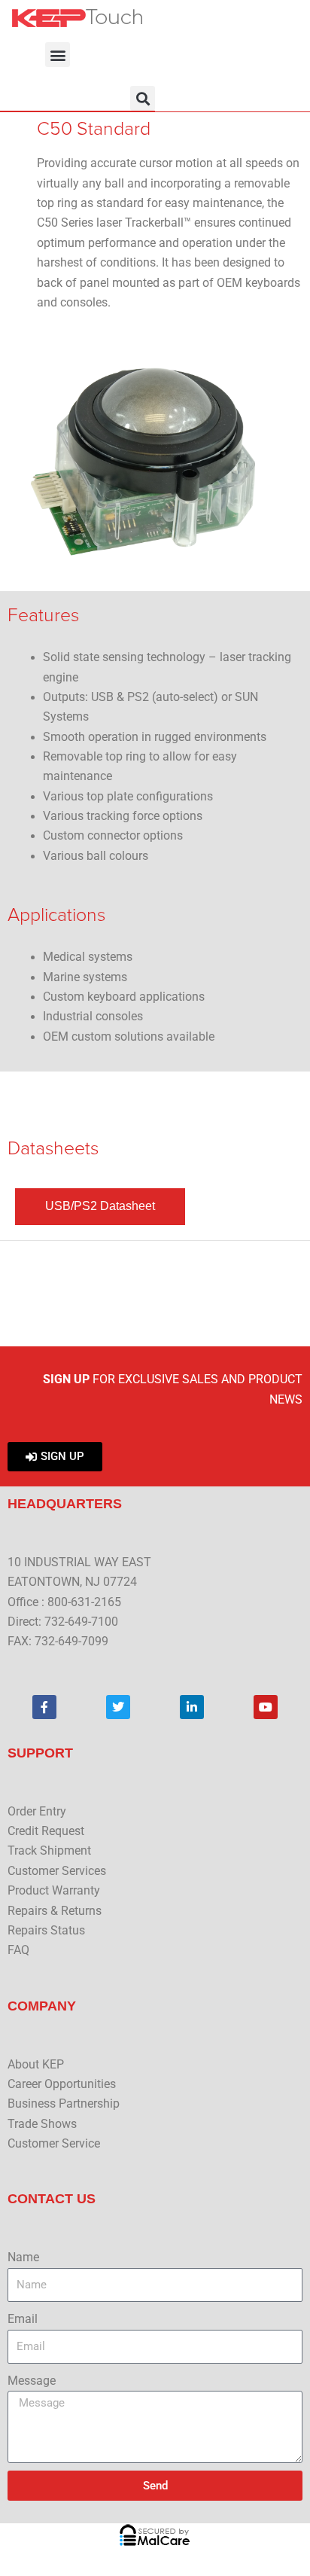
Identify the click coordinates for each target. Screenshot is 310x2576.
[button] (58, 55)
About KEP (36, 2065)
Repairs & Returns (55, 1911)
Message (32, 2381)
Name (23, 2257)
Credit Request (46, 1831)
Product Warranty (54, 1891)
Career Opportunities (62, 2084)
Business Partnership (64, 2104)
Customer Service (54, 2144)
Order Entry (37, 1812)
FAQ (18, 1950)
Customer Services (57, 1871)
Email (23, 2319)
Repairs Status (46, 1931)
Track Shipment (49, 1851)
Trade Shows (42, 2124)
